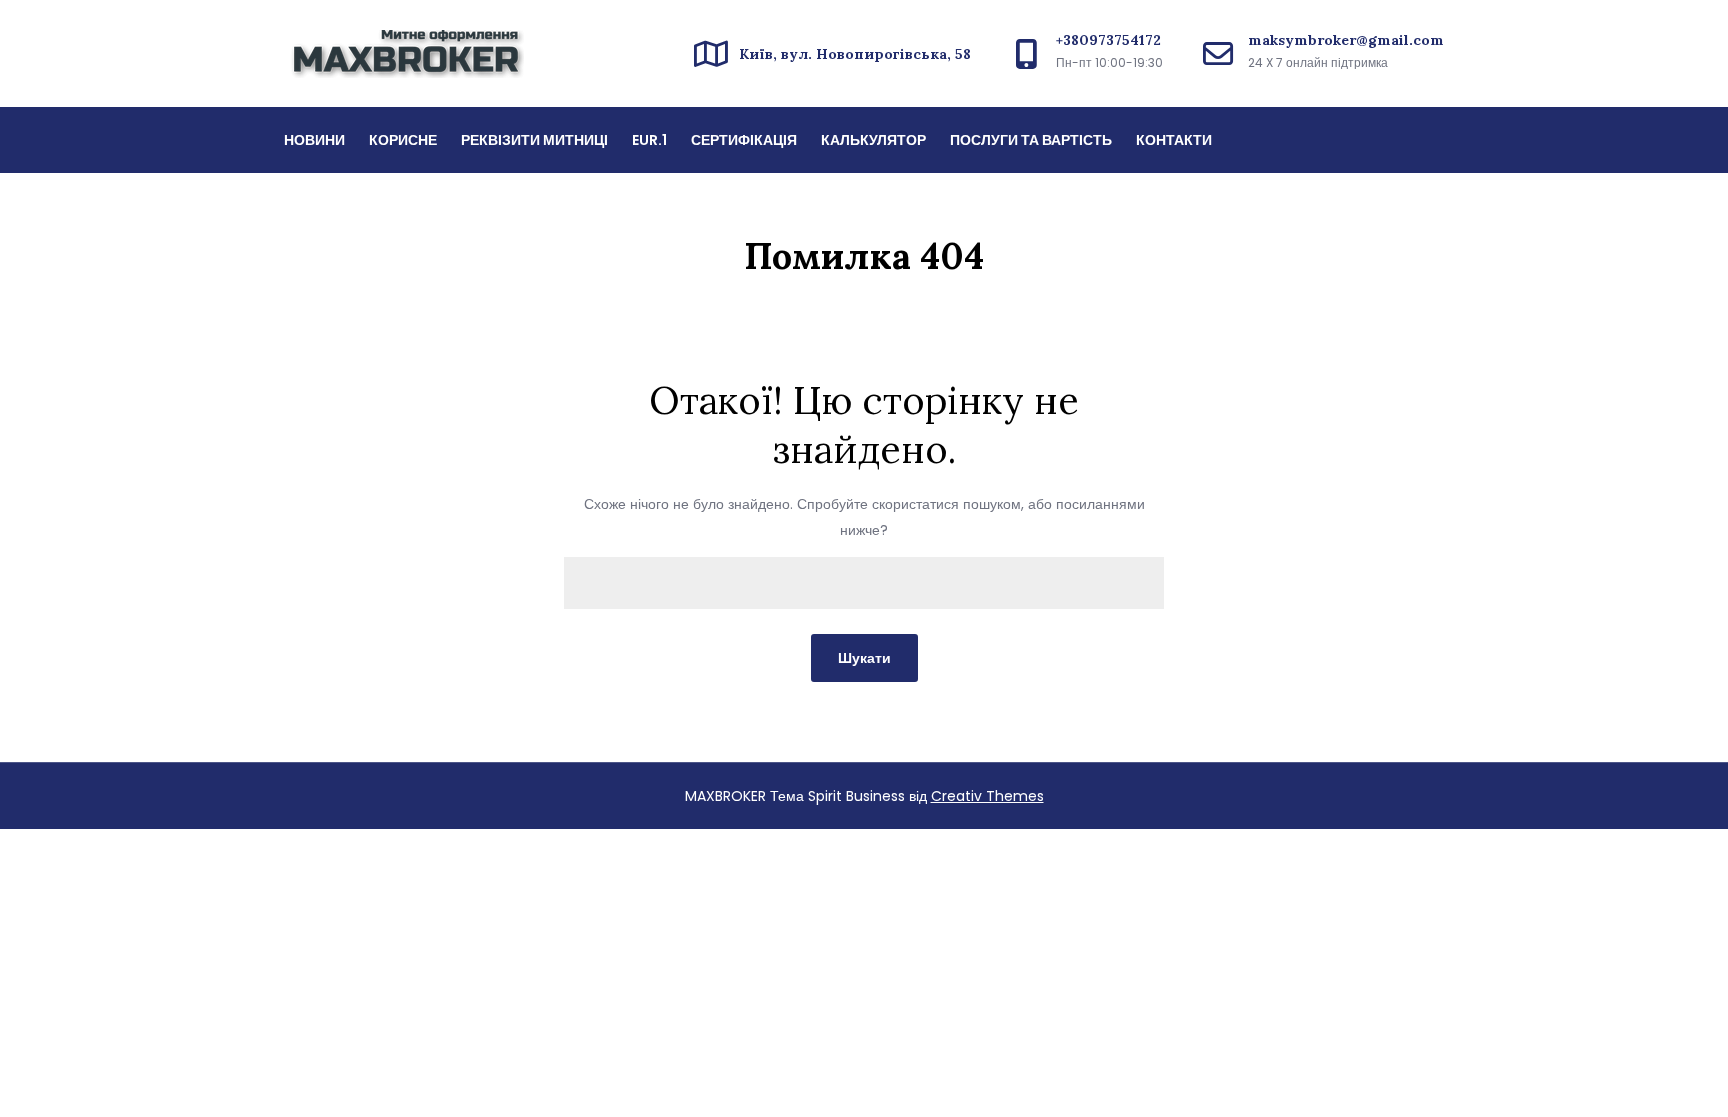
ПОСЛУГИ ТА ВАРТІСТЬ (1031, 140)
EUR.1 (649, 140)
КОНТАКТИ (1174, 140)
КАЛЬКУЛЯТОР (873, 140)
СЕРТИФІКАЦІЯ (744, 140)
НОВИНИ (314, 140)
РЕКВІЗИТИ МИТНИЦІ (534, 140)
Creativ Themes (987, 796)
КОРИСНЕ (403, 140)
